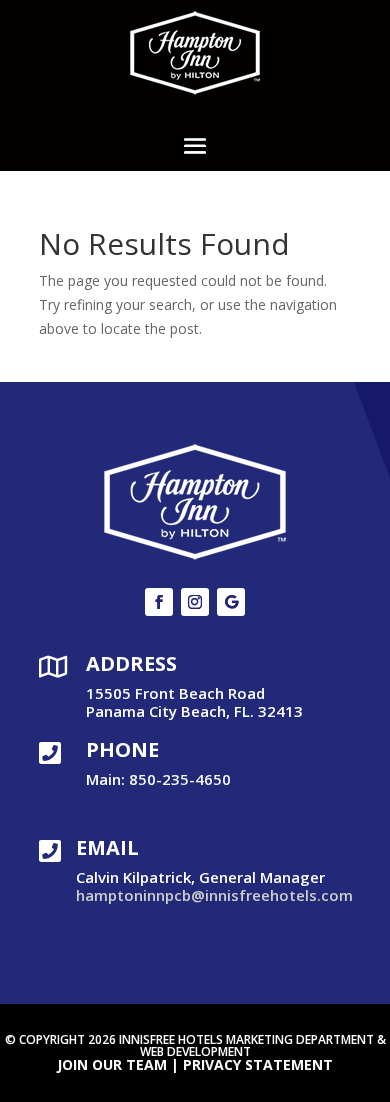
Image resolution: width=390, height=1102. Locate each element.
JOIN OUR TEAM (112, 1064)
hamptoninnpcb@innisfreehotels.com (214, 895)
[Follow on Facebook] (159, 602)
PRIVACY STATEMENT (258, 1064)
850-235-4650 (180, 779)
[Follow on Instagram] (195, 602)
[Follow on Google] (231, 602)
